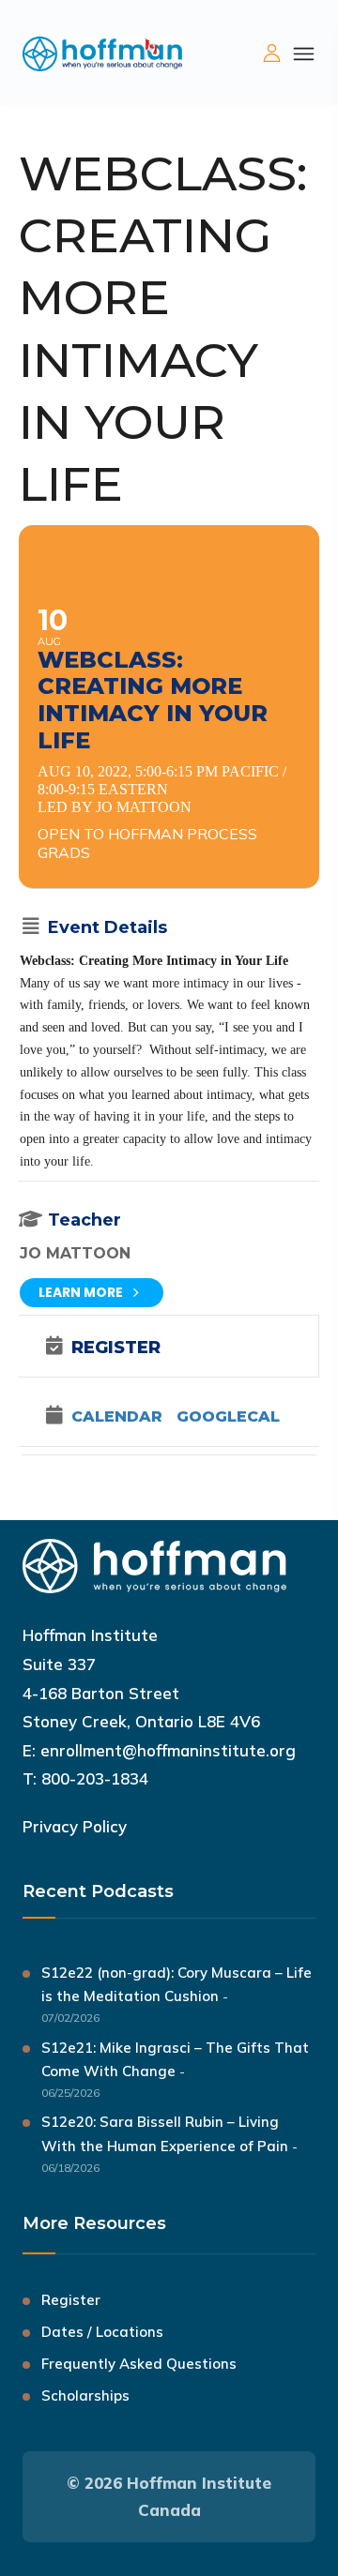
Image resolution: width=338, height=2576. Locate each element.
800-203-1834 (95, 1778)
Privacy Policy (75, 1826)
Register (71, 2300)
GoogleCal (228, 1417)
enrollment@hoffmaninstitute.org (168, 1750)
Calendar (117, 1417)
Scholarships (85, 2395)
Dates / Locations (102, 2332)
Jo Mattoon (75, 1253)
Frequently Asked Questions (139, 2364)
